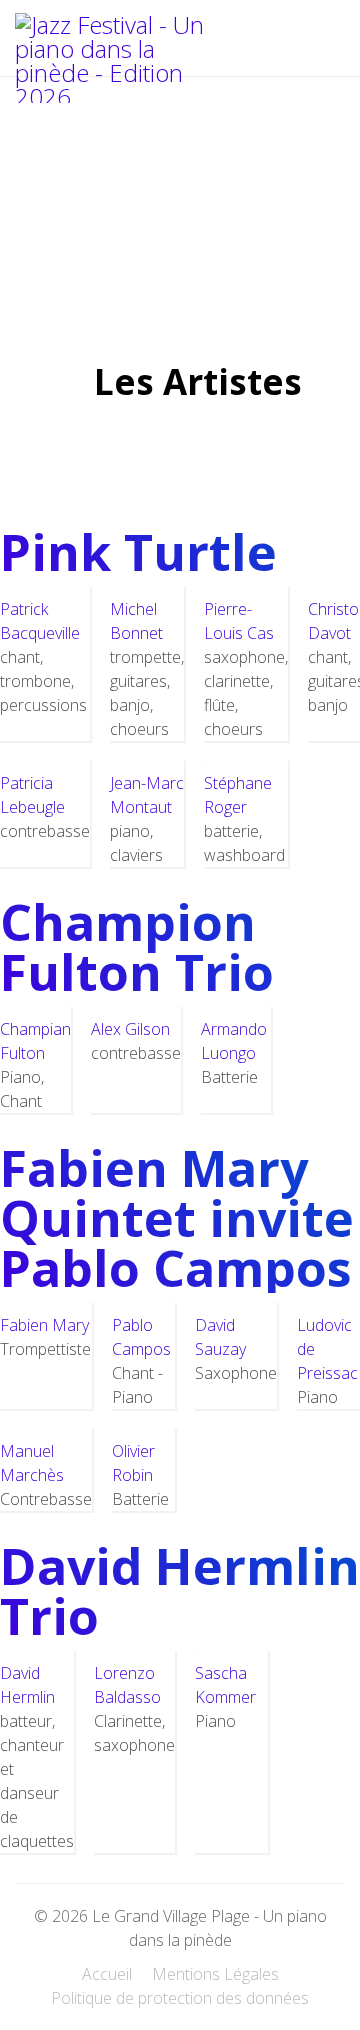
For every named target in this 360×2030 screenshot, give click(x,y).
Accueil (107, 1974)
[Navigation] (307, 46)
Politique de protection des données (180, 1998)
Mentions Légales (215, 1974)
